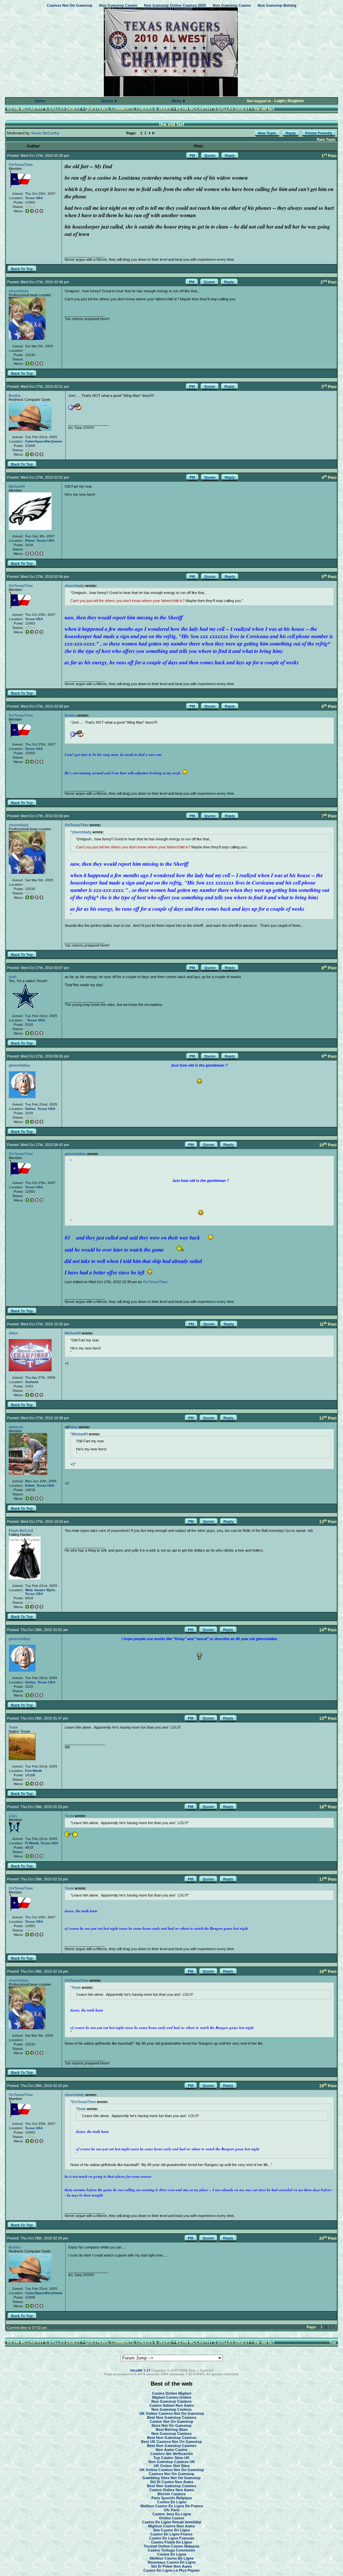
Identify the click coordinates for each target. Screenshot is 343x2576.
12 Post (328, 1418)
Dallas (30, 1109)
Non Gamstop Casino (118, 5)
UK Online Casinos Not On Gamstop (172, 2413)
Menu (177, 101)
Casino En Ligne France (171, 2534)
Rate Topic (326, 139)
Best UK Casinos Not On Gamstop (171, 2442)
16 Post (328, 1807)
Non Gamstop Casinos (171, 2401)
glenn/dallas (19, 1065)
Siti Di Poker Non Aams (171, 2566)
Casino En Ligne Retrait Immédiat (172, 2522)
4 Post (329, 478)
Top (333, 2342)
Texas (30, 198)
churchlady (19, 291)
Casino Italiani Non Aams (172, 2405)
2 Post (329, 282)
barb (13, 977)
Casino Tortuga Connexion (171, 2550)
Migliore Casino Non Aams (171, 2526)
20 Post (328, 2238)
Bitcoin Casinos (171, 2494)
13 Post (328, 1522)
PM (192, 156)
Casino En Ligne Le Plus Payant (171, 2570)
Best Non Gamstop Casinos (172, 2417)
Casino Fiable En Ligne (171, 2542)
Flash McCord (21, 1531)
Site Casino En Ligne (171, 2530)
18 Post (328, 1972)
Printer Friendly (319, 133)
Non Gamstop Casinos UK (172, 2462)
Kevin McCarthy (45, 133)
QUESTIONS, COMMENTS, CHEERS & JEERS (128, 109)
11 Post (328, 1324)
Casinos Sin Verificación (172, 2454)
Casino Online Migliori (172, 2393)
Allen (13, 1333)
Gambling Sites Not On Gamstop (171, 2478)
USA (39, 198)
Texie (13, 1727)
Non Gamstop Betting (277, 5)
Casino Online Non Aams (172, 2490)
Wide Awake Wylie (40, 1590)
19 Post (328, 2086)
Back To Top (22, 269)
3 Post (329, 387)
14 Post (328, 1630)
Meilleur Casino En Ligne (172, 2558)
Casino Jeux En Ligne (172, 2514)
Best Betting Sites (172, 2430)
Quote (210, 156)
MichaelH (17, 486)
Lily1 (13, 1816)
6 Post (329, 707)
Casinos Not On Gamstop (70, 5)
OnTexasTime (21, 165)
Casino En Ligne (172, 2502)
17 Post (328, 1879)
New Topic (267, 133)
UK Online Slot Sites (172, 2466)
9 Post (329, 1057)
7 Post (329, 816)
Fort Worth (33, 1771)
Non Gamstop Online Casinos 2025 (175, 5)
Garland (32, 1382)
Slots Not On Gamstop (171, 2425)
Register (296, 101)
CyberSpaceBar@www (44, 441)
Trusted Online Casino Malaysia (171, 2546)
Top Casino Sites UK (171, 2458)
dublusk (16, 1427)
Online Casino (172, 2518)
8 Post (329, 968)
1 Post (329, 156)
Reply (291, 133)
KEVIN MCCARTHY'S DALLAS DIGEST (44, 109)
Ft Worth (32, 1843)
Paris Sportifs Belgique (172, 2498)
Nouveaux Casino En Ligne (172, 2562)
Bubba (15, 396)
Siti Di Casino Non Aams (172, 2482)
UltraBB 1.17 (140, 2370)
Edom (30, 1485)
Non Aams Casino (172, 2450)
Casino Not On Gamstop (171, 2421)
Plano (30, 541)
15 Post (328, 1719)
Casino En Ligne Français (172, 2538)
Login (280, 101)
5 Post (329, 577)
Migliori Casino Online (172, 2397)
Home (40, 101)
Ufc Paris (172, 2510)
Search (108, 101)
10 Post (328, 1145)
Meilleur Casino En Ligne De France (172, 2506)
